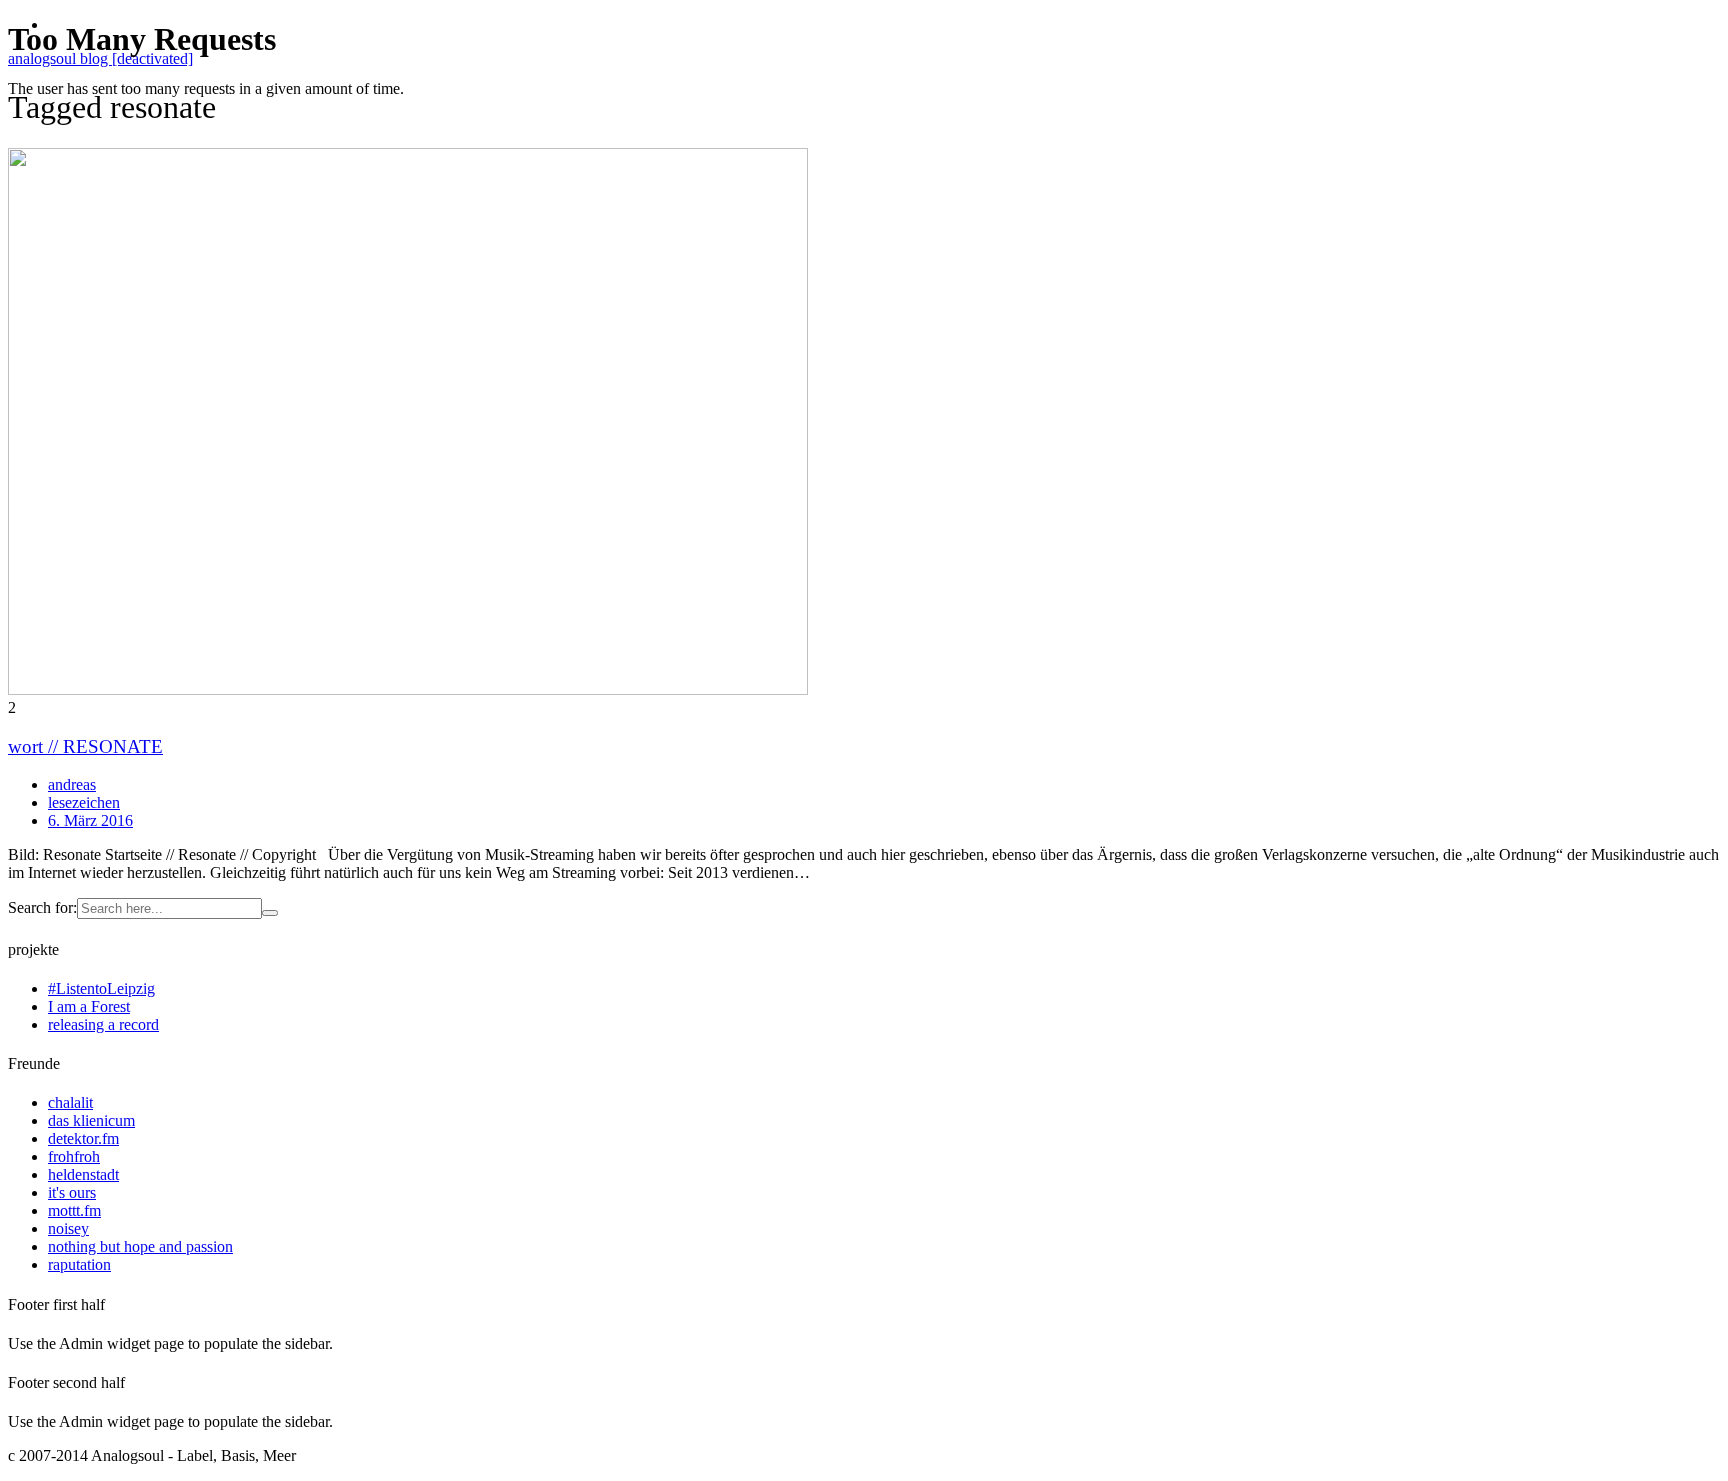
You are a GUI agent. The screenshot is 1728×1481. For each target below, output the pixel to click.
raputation (79, 1264)
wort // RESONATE (85, 746)
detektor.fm (83, 1138)
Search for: (42, 907)
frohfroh (74, 1156)
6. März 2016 (90, 820)
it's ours (72, 1192)
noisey (68, 1228)
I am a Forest (89, 1006)
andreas (72, 784)
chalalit (70, 1102)
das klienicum (91, 1120)
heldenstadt (83, 1174)
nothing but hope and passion (140, 1246)
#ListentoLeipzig (101, 988)
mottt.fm (74, 1210)
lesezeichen (84, 802)
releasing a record (103, 1024)
